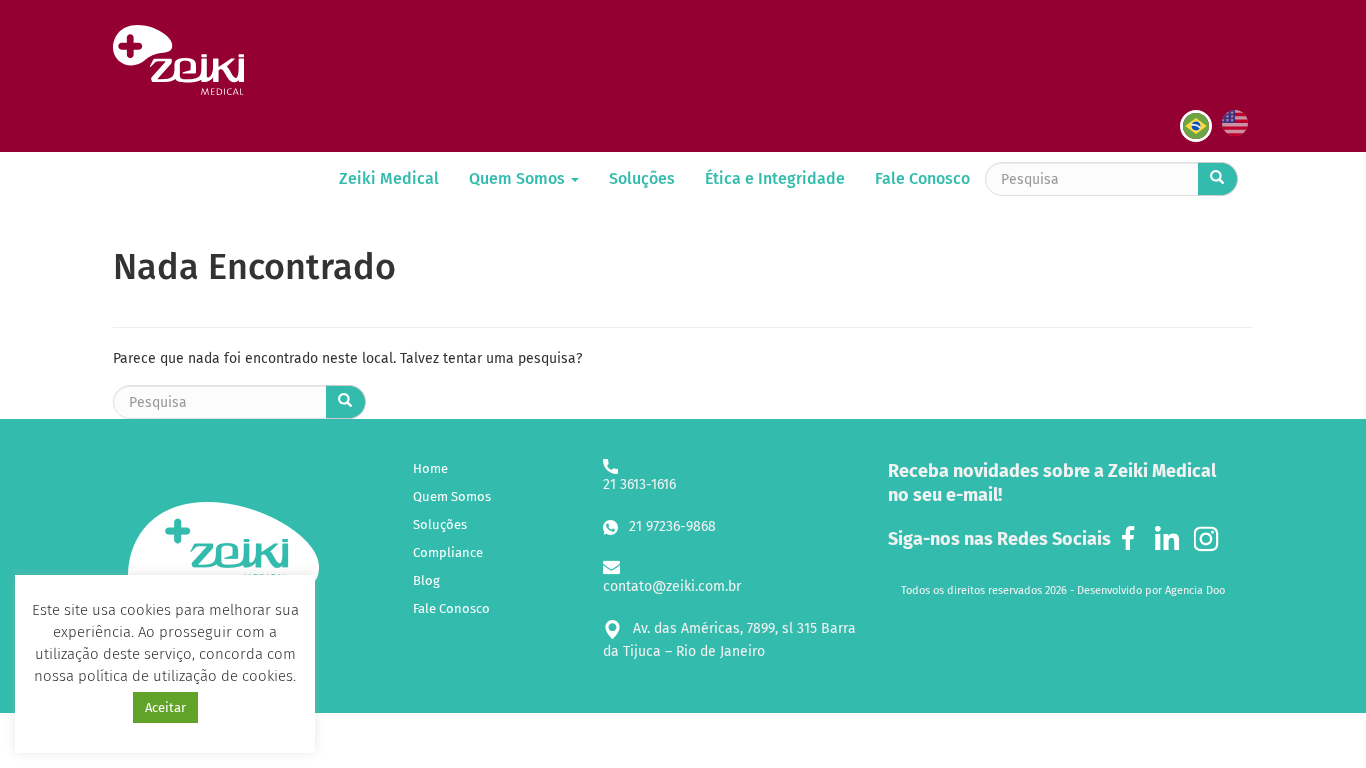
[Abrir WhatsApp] (1316, 717)
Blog (426, 580)
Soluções (642, 178)
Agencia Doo (1195, 590)
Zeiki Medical (389, 178)
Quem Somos (519, 178)
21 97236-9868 (670, 526)
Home (430, 468)
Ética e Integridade (775, 178)
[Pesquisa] (1218, 179)
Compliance (448, 552)
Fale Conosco (922, 178)
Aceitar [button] (165, 707)
